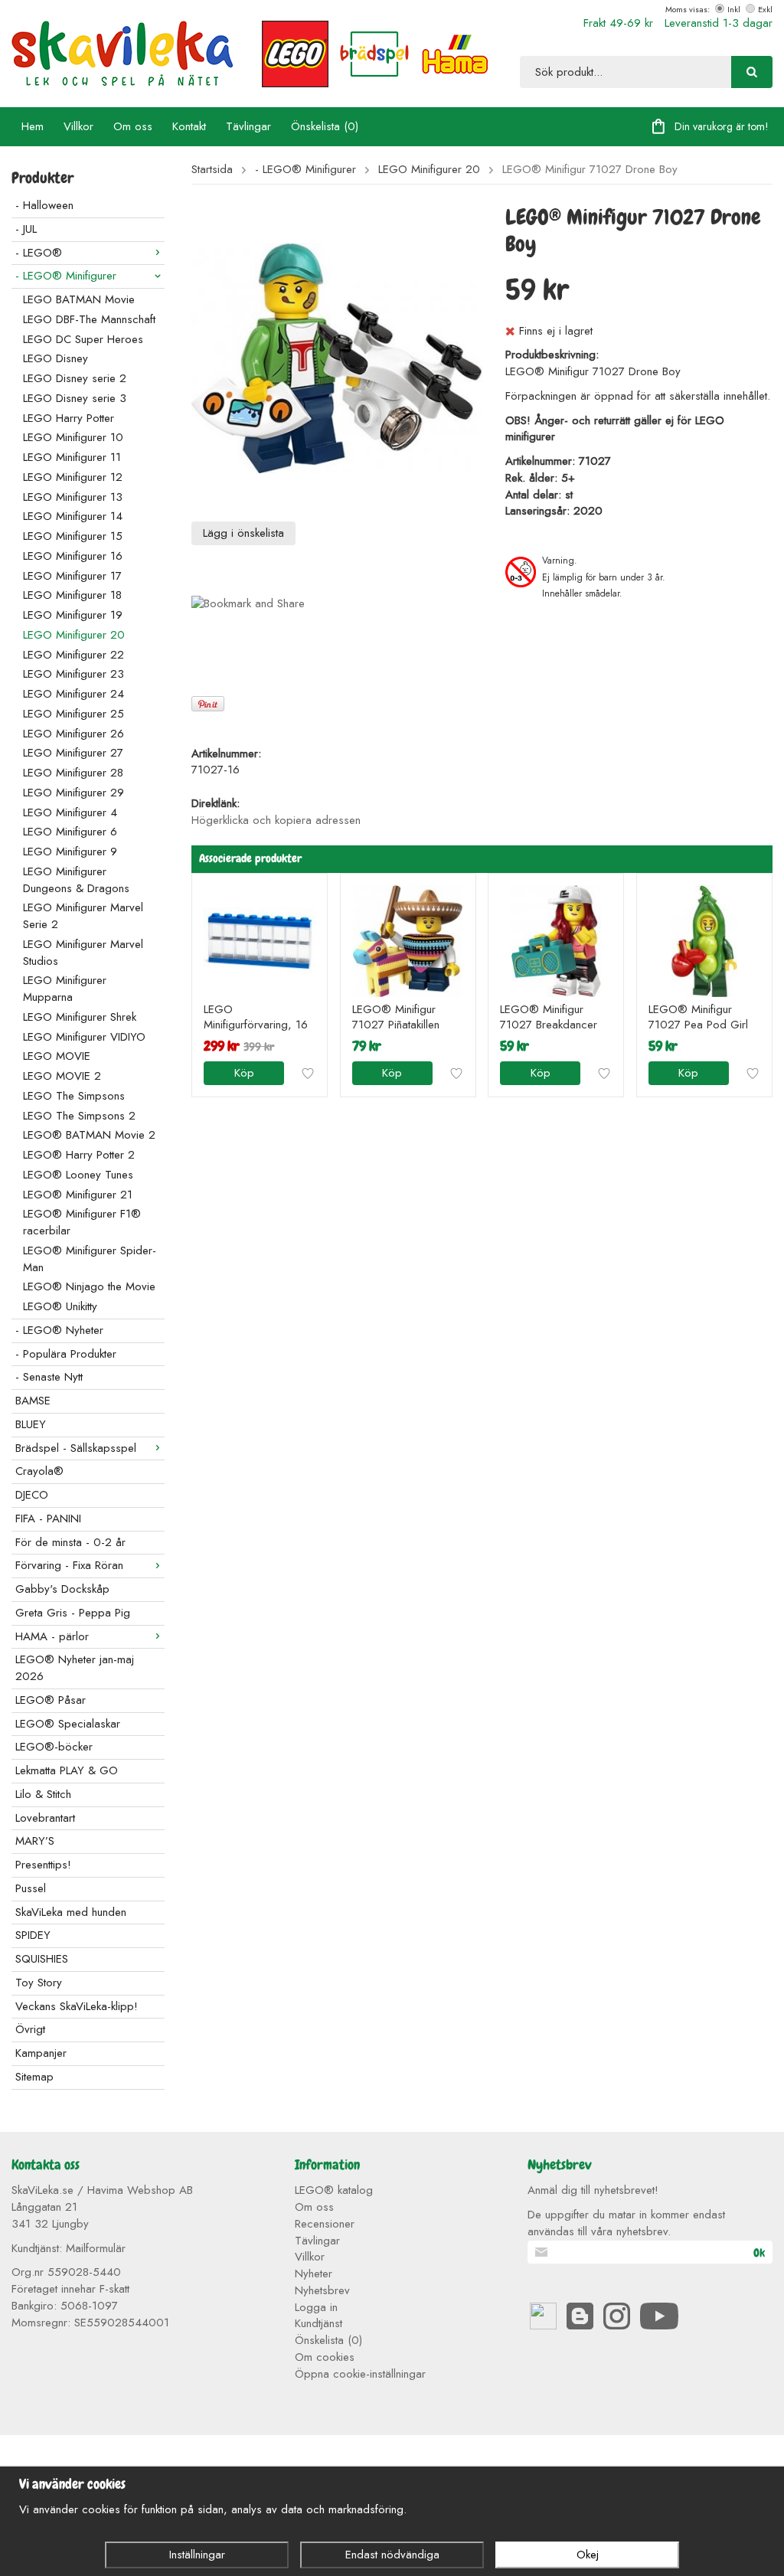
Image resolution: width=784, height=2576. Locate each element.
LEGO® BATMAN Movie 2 (89, 1135)
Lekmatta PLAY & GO (67, 1770)
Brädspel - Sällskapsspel (76, 1448)
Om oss (133, 126)
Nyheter (314, 2274)
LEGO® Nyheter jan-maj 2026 (75, 1668)
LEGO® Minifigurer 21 (78, 1195)
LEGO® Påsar (51, 1700)
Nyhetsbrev (322, 2290)
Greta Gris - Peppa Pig (73, 1613)
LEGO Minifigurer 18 (72, 595)
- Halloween (44, 205)
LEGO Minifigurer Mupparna (65, 989)
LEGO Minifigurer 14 (73, 516)
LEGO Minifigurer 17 (72, 576)
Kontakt (189, 126)
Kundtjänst (318, 2323)
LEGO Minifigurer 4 (70, 812)
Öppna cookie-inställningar (360, 2374)
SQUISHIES (42, 1959)
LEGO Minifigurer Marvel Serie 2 (83, 916)
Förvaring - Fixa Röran (69, 1565)
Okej (588, 2555)
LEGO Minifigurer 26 (73, 734)
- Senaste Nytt (49, 1377)
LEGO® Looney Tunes (78, 1175)
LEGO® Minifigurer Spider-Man (90, 1259)
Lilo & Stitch (43, 1794)
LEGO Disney (56, 358)
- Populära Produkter (66, 1354)
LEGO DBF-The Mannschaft (89, 319)
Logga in (316, 2307)
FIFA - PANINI (48, 1518)
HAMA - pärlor (52, 1636)
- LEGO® (39, 253)
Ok (759, 2253)
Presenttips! (43, 1865)
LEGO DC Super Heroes (83, 339)
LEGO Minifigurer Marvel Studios (83, 953)
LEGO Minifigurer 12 (73, 477)
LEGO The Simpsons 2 (79, 1116)
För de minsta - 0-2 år (70, 1542)
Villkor (78, 126)
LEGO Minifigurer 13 (73, 497)
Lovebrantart (45, 1818)
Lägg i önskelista (243, 533)
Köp (244, 1073)
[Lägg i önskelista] (308, 1074)
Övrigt (30, 2029)
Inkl (734, 9)
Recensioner (325, 2224)
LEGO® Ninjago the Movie (89, 1286)
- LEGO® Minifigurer (66, 276)
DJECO (32, 1495)
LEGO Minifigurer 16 (73, 556)
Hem (33, 126)
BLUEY (31, 1424)
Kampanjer (41, 2053)
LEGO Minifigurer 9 (70, 852)
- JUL (26, 229)
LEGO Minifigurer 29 (73, 793)
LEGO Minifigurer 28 (73, 773)
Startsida (212, 170)
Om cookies (325, 2357)
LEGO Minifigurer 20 (74, 635)
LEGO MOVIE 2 (62, 1076)
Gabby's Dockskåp (62, 1589)
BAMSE (33, 1401)
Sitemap (34, 2077)
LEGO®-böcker (54, 1747)
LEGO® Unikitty (60, 1306)
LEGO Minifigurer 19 (73, 615)
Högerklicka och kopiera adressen (276, 820)
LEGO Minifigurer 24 (73, 694)
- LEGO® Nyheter (59, 1330)
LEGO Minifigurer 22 (73, 655)
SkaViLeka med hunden (71, 1912)
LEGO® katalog (334, 2190)
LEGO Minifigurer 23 (73, 674)
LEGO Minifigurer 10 (73, 437)
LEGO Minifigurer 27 (73, 753)
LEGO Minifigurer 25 (73, 714)
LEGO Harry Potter (69, 418)
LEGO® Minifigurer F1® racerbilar (82, 1222)
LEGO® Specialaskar (68, 1724)
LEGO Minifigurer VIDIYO (84, 1037)
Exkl (765, 9)
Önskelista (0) (325, 126)
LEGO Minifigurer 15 (73, 536)
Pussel (31, 1888)
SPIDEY (33, 1935)
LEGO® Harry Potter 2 (79, 1155)
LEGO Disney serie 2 (75, 378)
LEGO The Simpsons (74, 1096)
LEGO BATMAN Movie (79, 299)
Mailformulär (96, 2248)
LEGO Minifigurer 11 (72, 457)
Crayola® (39, 1471)
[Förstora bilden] (337, 357)
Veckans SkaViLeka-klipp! (77, 2006)
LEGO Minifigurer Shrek (80, 1017)
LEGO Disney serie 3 (75, 398)
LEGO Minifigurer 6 (70, 832)
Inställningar (197, 2555)
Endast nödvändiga (392, 2555)
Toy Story (39, 1983)
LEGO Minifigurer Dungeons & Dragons (76, 880)
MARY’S (35, 1841)
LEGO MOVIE (57, 1056)
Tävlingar (248, 126)
